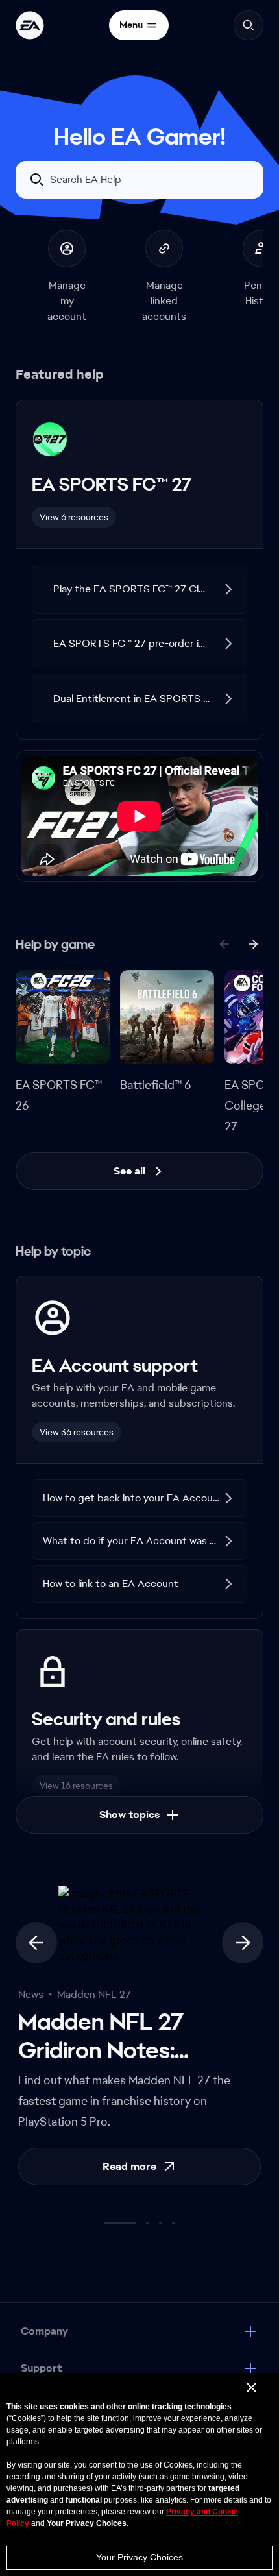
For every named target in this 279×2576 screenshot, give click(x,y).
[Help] (30, 25)
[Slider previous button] (36, 1943)
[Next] (253, 944)
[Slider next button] (243, 1943)
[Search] (249, 25)
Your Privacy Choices (139, 2557)
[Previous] (224, 944)
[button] (139, 589)
